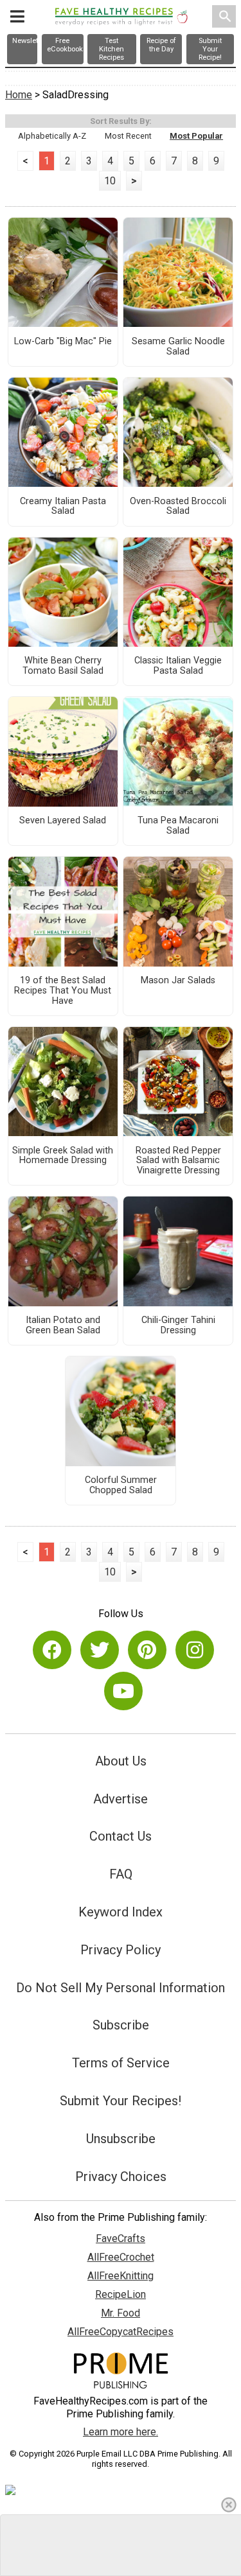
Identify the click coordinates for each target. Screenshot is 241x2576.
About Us (121, 1761)
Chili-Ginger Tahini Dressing (178, 1326)
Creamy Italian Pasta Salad (63, 507)
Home (19, 95)
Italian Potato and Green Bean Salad (63, 1326)
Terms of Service (121, 2063)
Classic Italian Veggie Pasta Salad (178, 666)
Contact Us (121, 1836)
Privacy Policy (121, 1950)
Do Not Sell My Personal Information (121, 1988)
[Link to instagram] (195, 1650)
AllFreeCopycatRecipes (121, 2332)
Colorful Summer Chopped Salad (121, 1485)
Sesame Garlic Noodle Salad (178, 347)
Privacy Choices (121, 2177)
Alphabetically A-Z (52, 136)
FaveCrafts (121, 2239)
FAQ (121, 1874)
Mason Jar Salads (178, 981)
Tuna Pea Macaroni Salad (178, 826)
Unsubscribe (121, 2139)
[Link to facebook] (52, 1650)
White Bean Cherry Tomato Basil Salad (63, 666)
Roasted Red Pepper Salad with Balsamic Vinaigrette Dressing (178, 1161)
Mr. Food (121, 2313)
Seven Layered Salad (63, 821)
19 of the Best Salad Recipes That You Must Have (63, 991)
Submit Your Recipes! (121, 2101)
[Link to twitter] (100, 1650)
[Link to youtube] (123, 1691)
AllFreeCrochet (121, 2257)
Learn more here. (121, 2432)
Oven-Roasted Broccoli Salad (178, 507)
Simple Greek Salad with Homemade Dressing (63, 1156)
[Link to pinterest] (147, 1650)
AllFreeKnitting (121, 2276)
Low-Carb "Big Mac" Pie (63, 342)
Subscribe (121, 2025)
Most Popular (196, 136)
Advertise (121, 1799)
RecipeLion (121, 2294)
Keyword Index (121, 1912)
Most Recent (128, 136)
